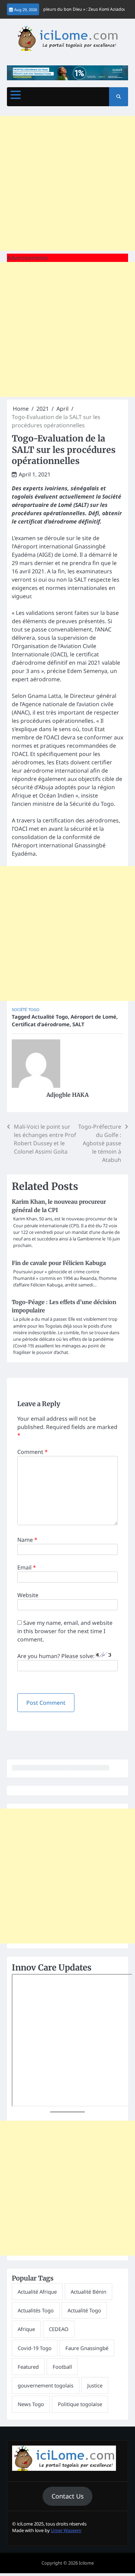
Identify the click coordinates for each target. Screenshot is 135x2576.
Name (27, 1540)
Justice (95, 2385)
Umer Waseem (66, 2530)
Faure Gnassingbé (87, 2348)
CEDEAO (59, 2329)
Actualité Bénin (88, 2292)
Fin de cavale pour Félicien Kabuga (59, 1263)
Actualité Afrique (37, 2292)
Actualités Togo (36, 2310)
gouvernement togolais (46, 2385)
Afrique (26, 2329)
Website (28, 1595)
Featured (28, 2367)
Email (27, 1567)
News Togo (31, 2404)
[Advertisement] (67, 183)
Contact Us (68, 2496)
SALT (78, 1024)
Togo (34, 1009)
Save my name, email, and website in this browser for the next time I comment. (65, 1631)
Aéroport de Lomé (93, 1017)
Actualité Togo (50, 1017)
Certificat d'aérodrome (41, 1024)
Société (19, 1009)
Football (62, 2367)
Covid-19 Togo (35, 2348)
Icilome (86, 2563)
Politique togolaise (80, 2404)
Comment (33, 1452)
